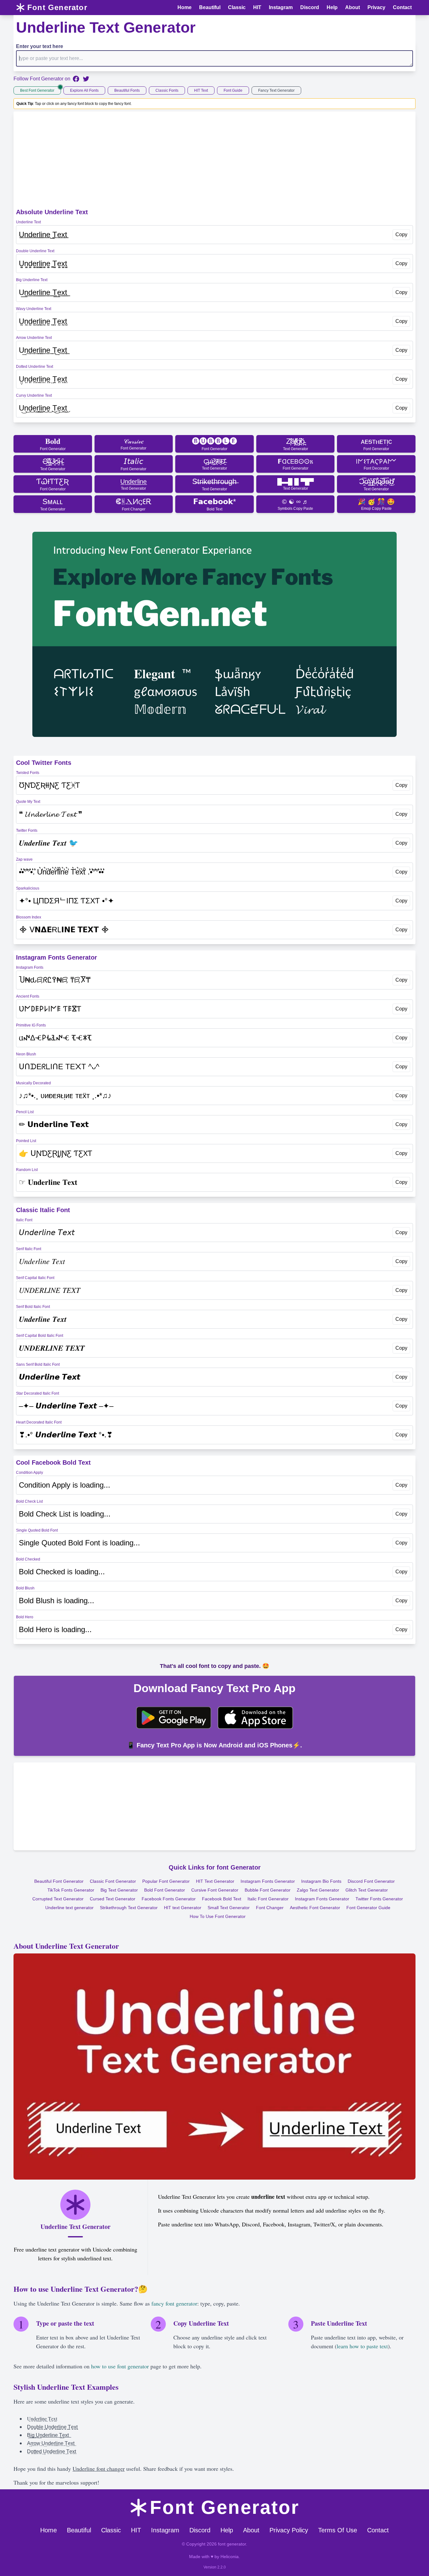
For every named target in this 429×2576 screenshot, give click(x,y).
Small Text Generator (229, 1908)
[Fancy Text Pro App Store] (255, 1718)
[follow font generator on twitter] (86, 79)
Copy (401, 234)
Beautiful (79, 2530)
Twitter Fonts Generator (379, 1899)
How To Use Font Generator (218, 1916)
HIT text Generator (183, 1908)
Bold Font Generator (165, 1890)
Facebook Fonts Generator (169, 1899)
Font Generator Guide (368, 1908)
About (251, 2530)
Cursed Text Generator (113, 1899)
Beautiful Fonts (127, 90)
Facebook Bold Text (222, 1899)
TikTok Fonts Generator (71, 1890)
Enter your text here (40, 46)
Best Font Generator (37, 90)
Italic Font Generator (268, 1899)
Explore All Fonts (84, 90)
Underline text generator (69, 1908)
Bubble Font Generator (268, 1890)
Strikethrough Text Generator (129, 1908)
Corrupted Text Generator (58, 1899)
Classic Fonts (167, 90)
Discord (200, 2530)
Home (49, 2530)
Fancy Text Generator (276, 90)
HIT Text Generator (215, 1881)
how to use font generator (120, 2366)
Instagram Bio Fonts (321, 1881)
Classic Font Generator (113, 1881)
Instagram (165, 2530)
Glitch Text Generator (367, 1890)
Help (227, 2530)
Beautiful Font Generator (59, 1881)
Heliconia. (230, 2557)
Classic (111, 2530)
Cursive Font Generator (215, 1890)
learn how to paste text (362, 2346)
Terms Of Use (338, 2530)
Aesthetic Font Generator (315, 1908)
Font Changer (270, 1908)
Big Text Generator (119, 1890)
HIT (136, 2530)
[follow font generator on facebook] (76, 79)
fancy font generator (174, 2303)
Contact (378, 2530)
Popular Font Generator (166, 1881)
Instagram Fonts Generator (268, 1881)
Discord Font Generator (371, 1881)
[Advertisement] (215, 161)
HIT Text (201, 90)
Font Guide (233, 90)
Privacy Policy (289, 2530)
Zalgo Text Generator (318, 1890)
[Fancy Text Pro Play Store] (174, 1718)
